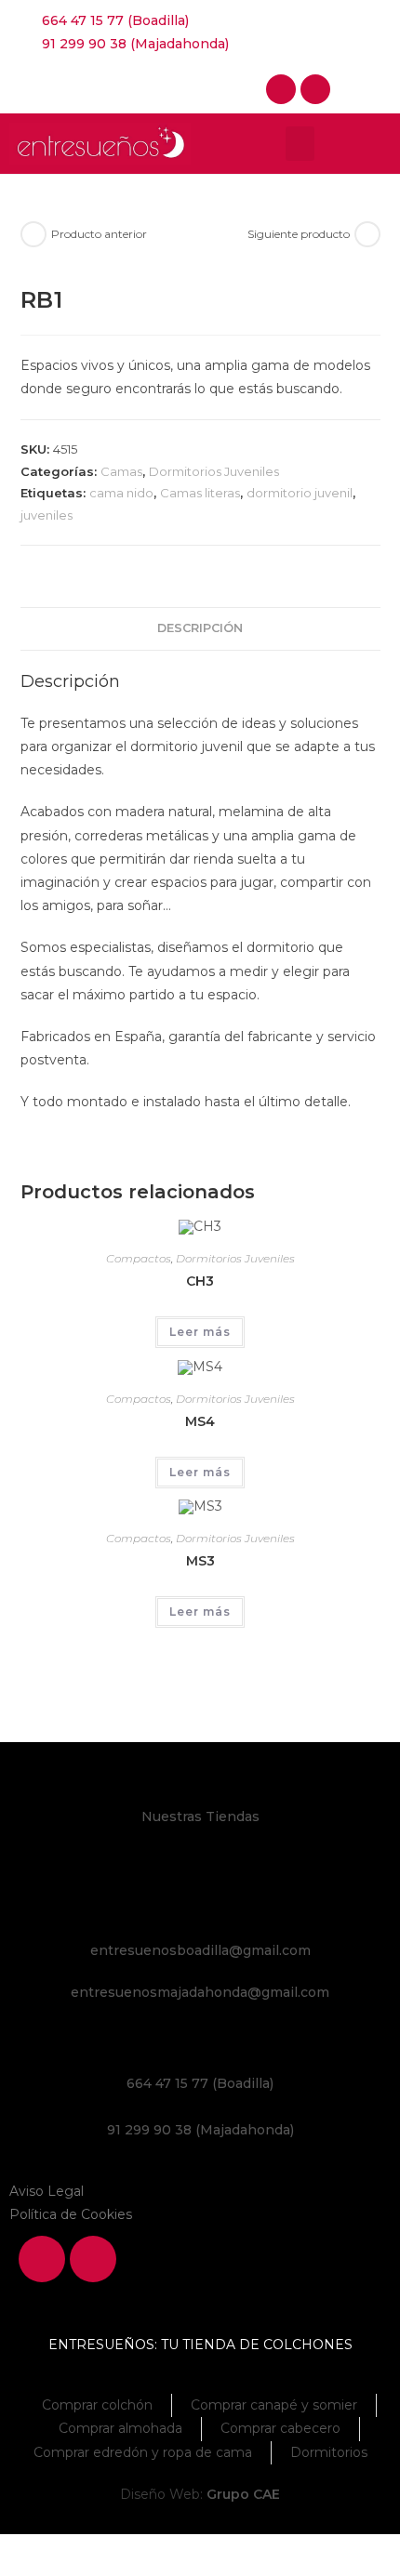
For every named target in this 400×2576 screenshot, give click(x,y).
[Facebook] (281, 89)
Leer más (200, 1332)
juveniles (47, 515)
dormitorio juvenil (300, 493)
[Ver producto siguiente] (367, 234)
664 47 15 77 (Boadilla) (200, 2083)
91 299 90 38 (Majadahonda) (200, 2130)
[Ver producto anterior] (33, 234)
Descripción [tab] (200, 628)
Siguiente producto (299, 234)
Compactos (139, 1258)
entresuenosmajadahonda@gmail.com (200, 1992)
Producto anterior (99, 234)
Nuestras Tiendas (200, 1816)
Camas (121, 471)
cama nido (121, 493)
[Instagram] (315, 89)
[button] (300, 144)
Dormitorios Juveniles (214, 471)
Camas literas (200, 493)
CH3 (200, 1281)
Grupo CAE (243, 2494)
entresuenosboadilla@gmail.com (200, 1950)
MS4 (200, 1421)
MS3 (200, 1561)
